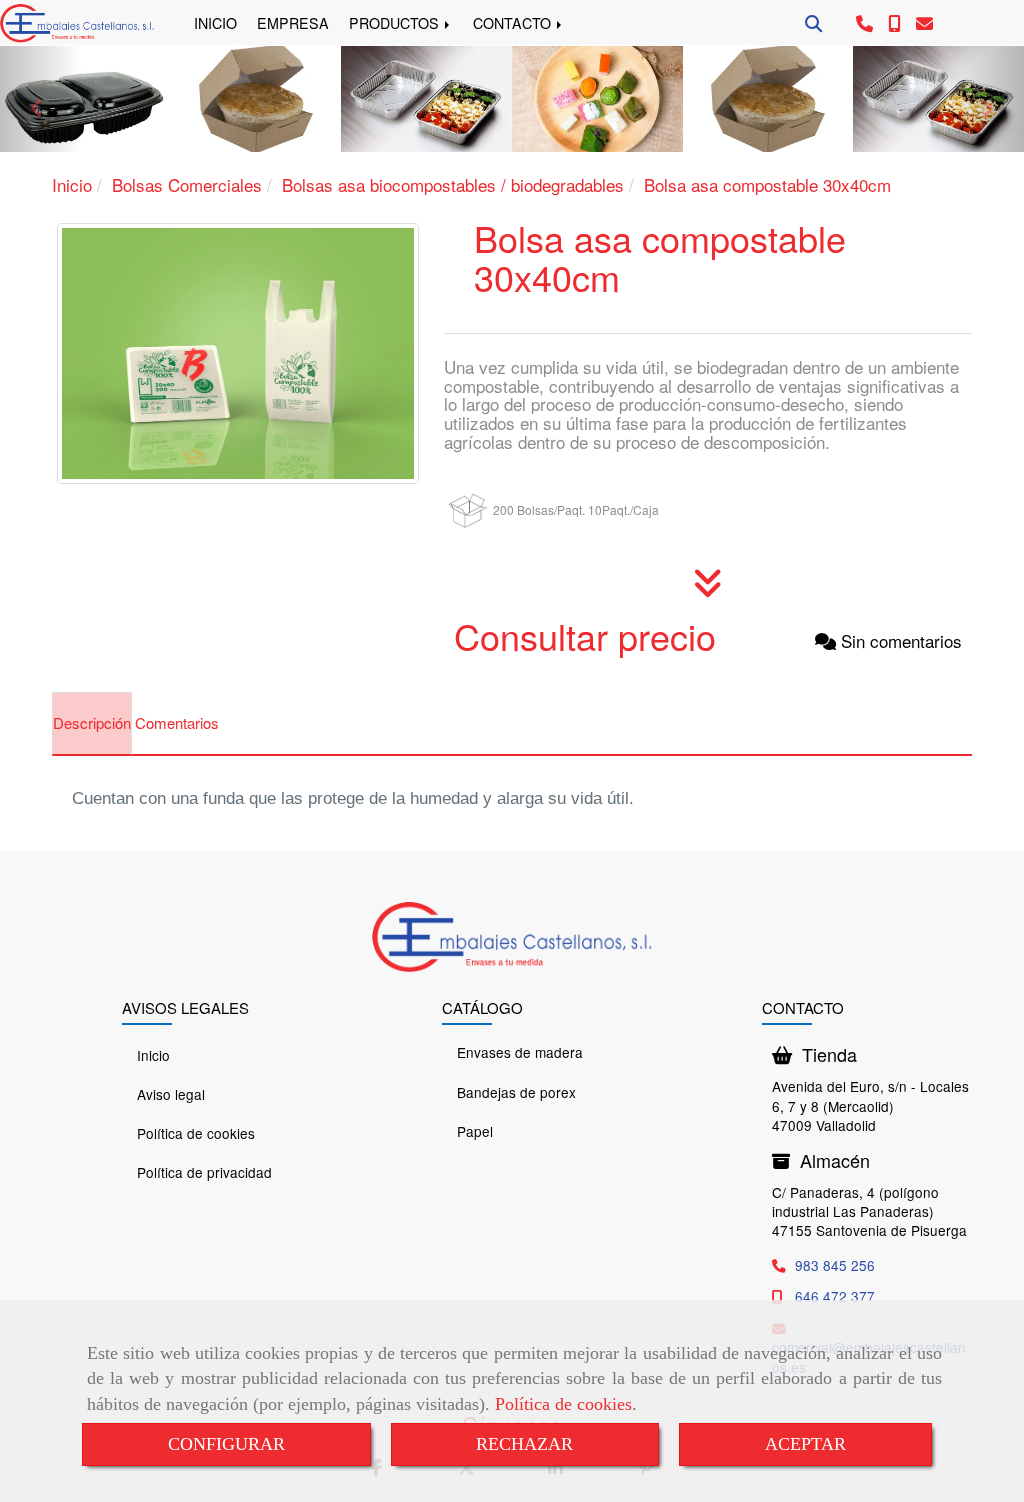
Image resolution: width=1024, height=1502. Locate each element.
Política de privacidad (204, 1172)
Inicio (153, 1055)
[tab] (92, 724)
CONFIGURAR (226, 1444)
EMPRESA (293, 23)
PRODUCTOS (396, 23)
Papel (475, 1131)
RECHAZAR (524, 1444)
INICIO (215, 23)
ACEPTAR (805, 1444)
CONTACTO (514, 23)
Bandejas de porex (516, 1092)
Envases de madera (520, 1052)
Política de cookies (563, 1404)
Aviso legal (171, 1094)
